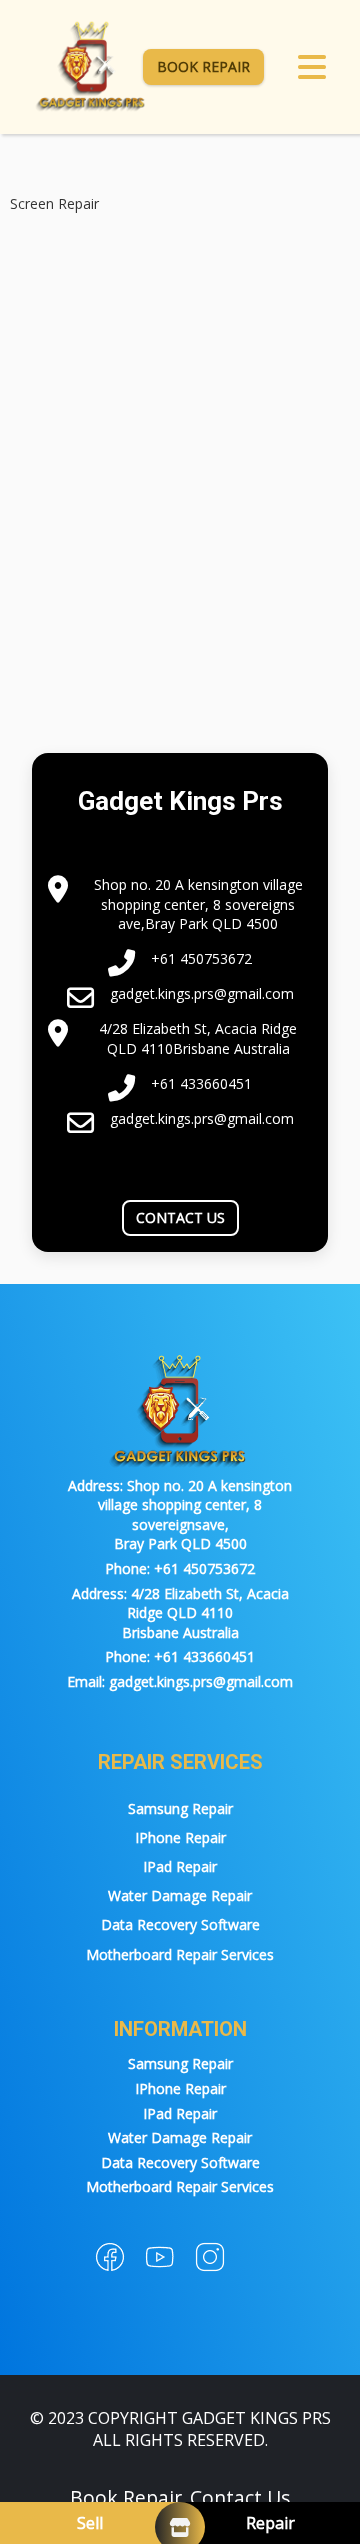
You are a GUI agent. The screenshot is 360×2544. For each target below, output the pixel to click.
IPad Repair (180, 1866)
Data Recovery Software (180, 1924)
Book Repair (203, 66)
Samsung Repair (180, 1808)
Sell (90, 2523)
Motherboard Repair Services (180, 1954)
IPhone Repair (180, 1837)
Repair (270, 2523)
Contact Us (180, 1217)
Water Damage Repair (180, 1895)
